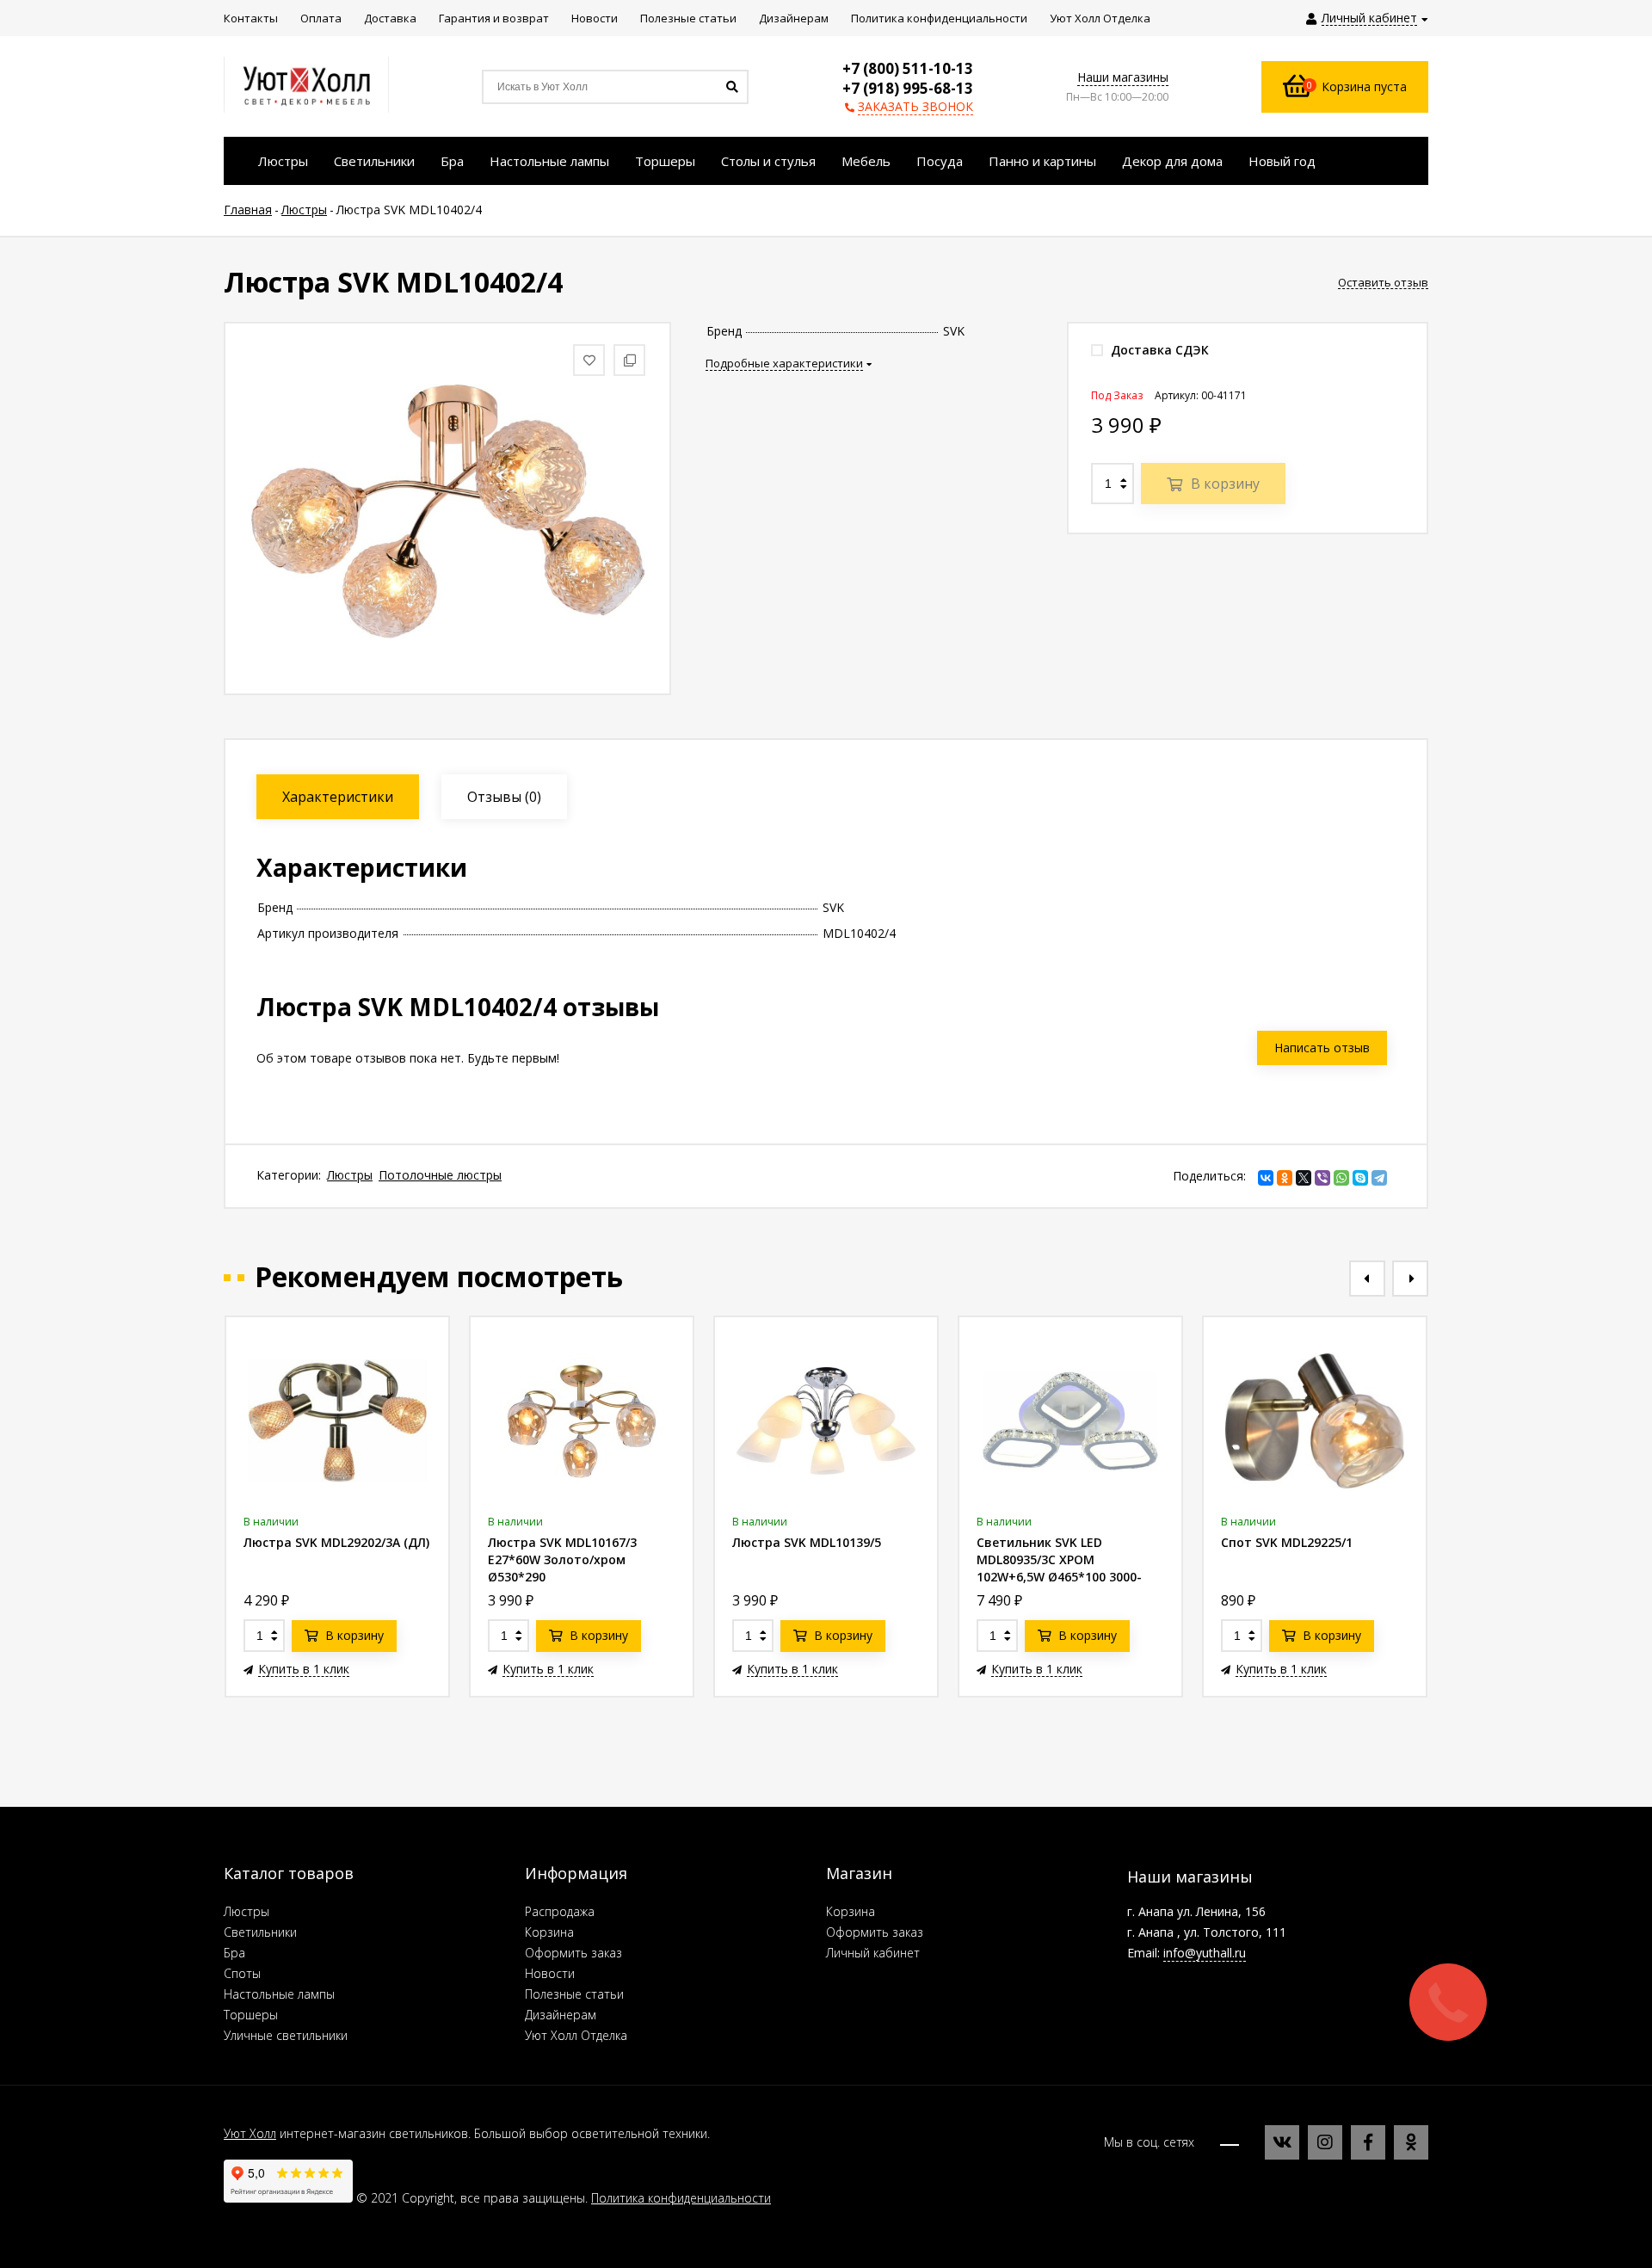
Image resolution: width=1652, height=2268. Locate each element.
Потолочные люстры (440, 1175)
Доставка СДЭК (1158, 350)
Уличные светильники (286, 2035)
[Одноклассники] (1285, 1178)
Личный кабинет (873, 1953)
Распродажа (560, 1911)
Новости (550, 1973)
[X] (1304, 1178)
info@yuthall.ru (1205, 1953)
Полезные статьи (574, 1994)
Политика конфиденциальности (681, 2198)
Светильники (260, 1932)
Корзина (549, 1932)
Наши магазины (1123, 77)
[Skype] (1360, 1178)
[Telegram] (1379, 1178)
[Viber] (1322, 1178)
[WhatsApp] (1341, 1178)
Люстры (350, 1175)
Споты (242, 1973)
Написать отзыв (1322, 1048)
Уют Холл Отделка (576, 2035)
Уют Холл (250, 2133)
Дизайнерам (561, 2015)
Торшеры (251, 2015)
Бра (234, 1953)
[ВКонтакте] (1266, 1178)
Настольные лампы (279, 1994)
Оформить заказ (573, 1953)
